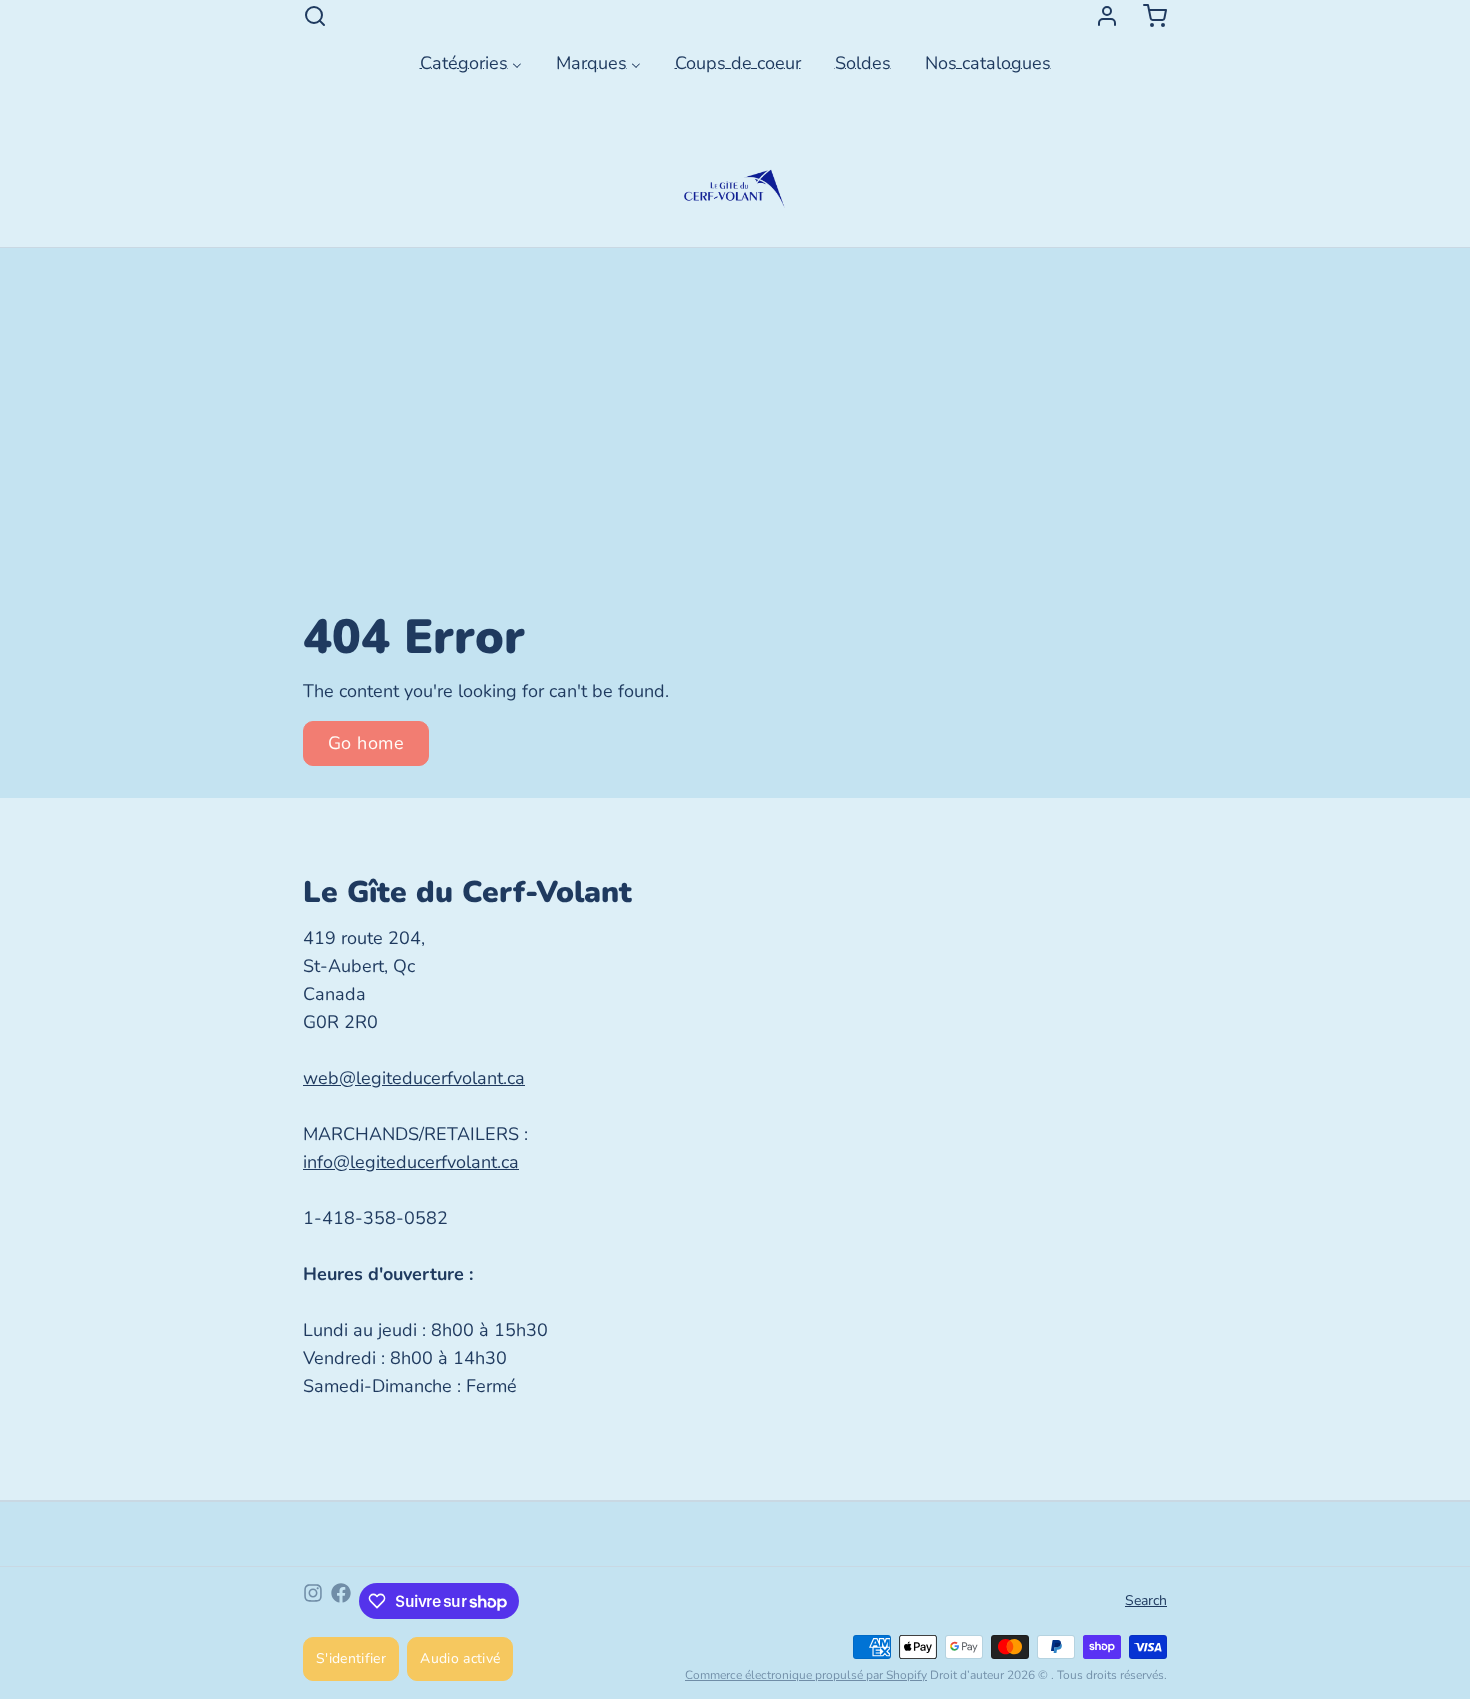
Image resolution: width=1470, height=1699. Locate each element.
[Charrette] (1147, 16)
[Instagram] (313, 1601)
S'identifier (351, 1658)
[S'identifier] (1099, 16)
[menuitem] (471, 61)
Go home (366, 743)
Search (1146, 1600)
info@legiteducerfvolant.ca (411, 1162)
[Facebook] (341, 1601)
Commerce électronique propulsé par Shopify (806, 1675)
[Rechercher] (315, 16)
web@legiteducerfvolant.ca (414, 1078)
